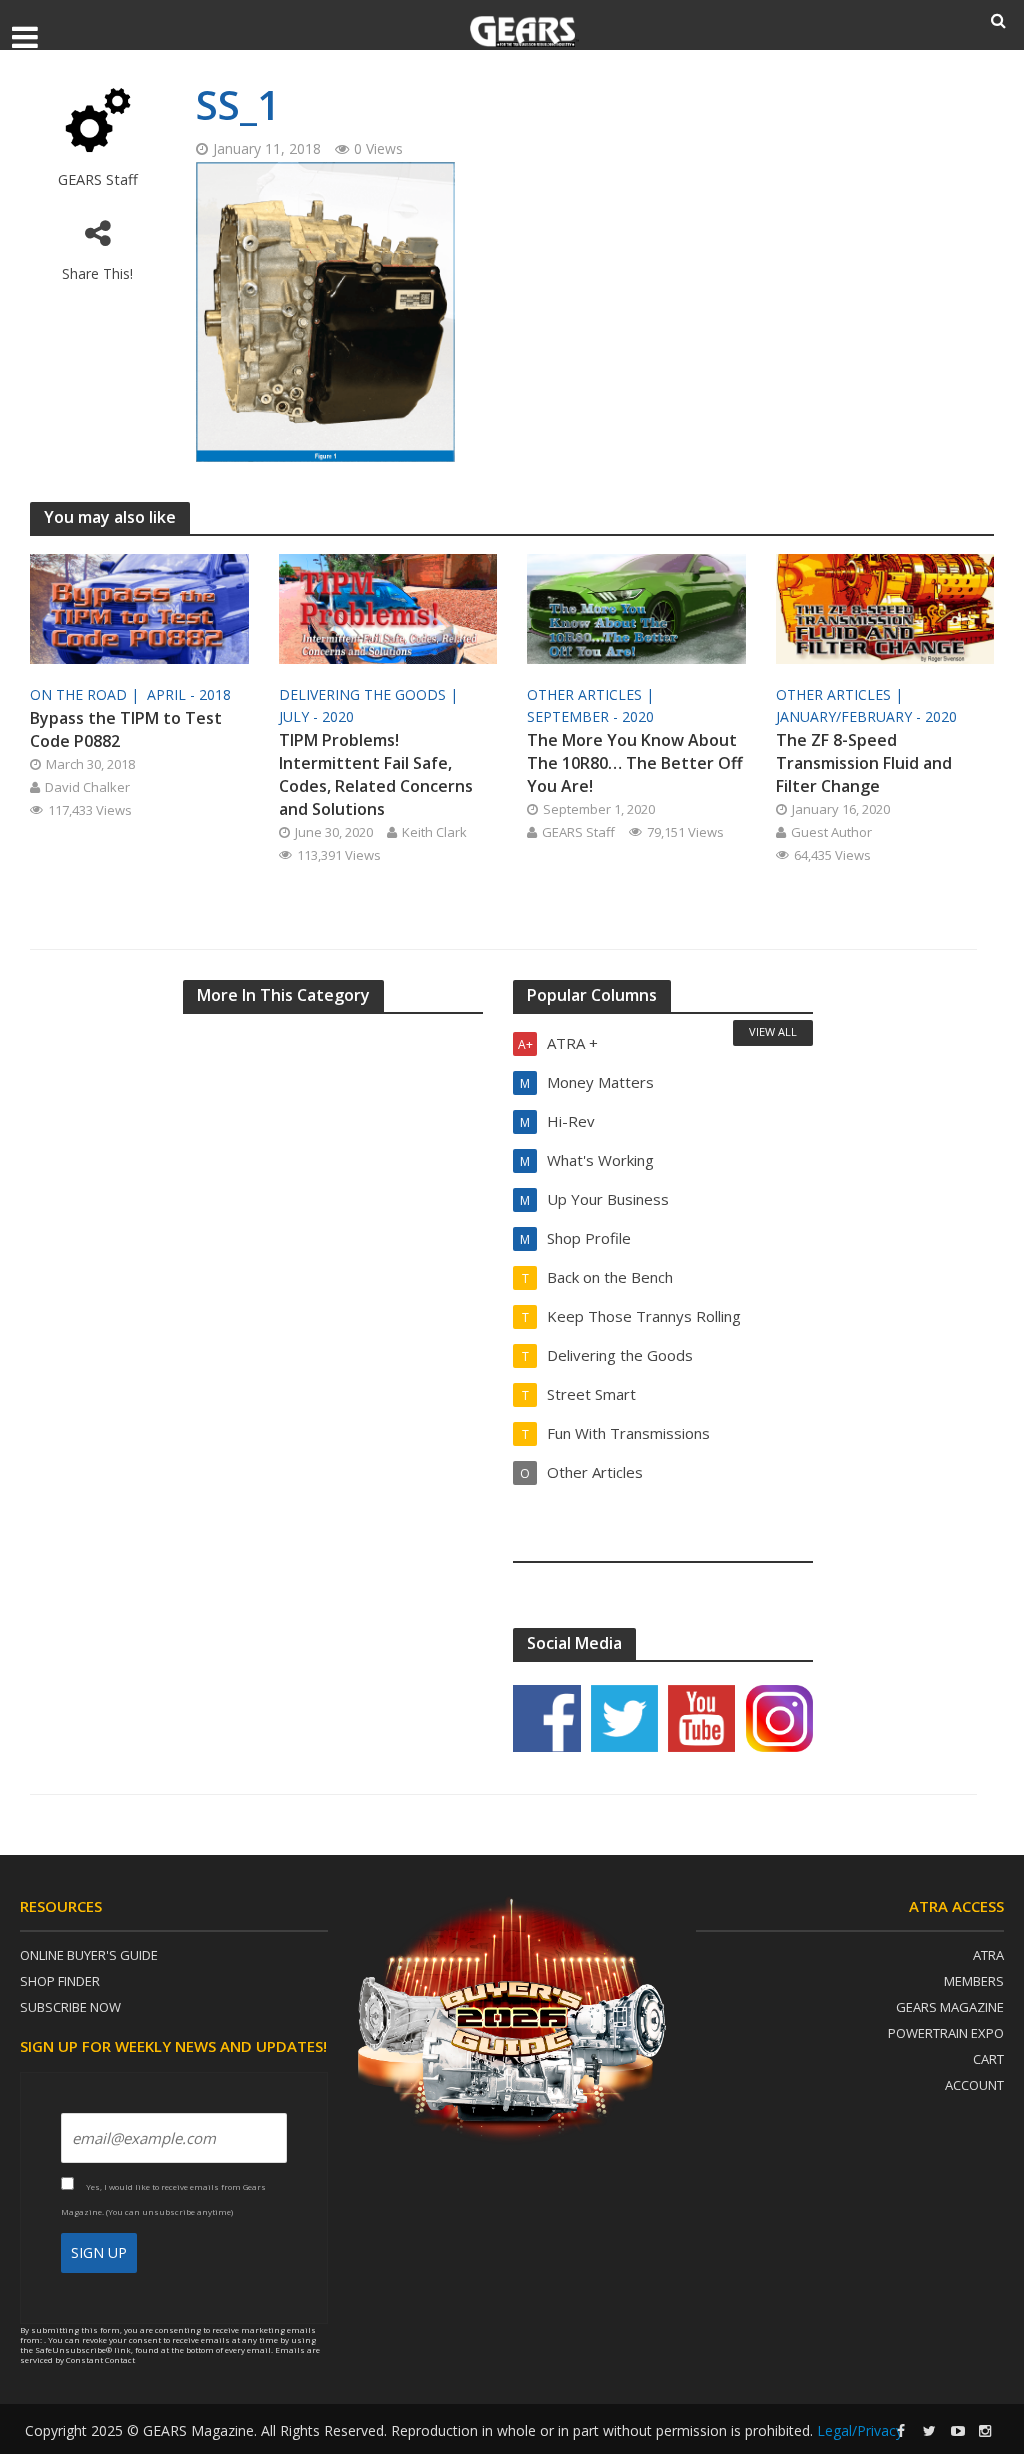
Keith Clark (434, 832)
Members (974, 1981)
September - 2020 (590, 716)
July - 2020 (316, 716)
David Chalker (87, 787)
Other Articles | (592, 694)
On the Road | (86, 694)
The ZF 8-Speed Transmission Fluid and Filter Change (864, 763)
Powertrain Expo (946, 2033)
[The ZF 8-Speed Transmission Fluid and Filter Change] (885, 607)
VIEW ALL (773, 1031)
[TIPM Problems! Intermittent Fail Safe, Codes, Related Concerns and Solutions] (388, 607)
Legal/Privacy (860, 2430)
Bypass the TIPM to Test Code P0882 (126, 729)
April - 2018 (189, 694)
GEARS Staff (98, 179)
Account (974, 2085)
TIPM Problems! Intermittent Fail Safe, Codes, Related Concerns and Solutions (376, 774)
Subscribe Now (70, 2007)
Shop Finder (60, 1981)
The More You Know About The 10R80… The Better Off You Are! (635, 763)
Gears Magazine (950, 2007)
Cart (988, 2059)
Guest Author (831, 832)
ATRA (988, 1955)
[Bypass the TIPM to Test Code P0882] (139, 607)
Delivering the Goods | (370, 694)
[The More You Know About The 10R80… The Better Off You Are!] (636, 607)
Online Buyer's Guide (89, 1955)
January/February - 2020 (866, 716)
